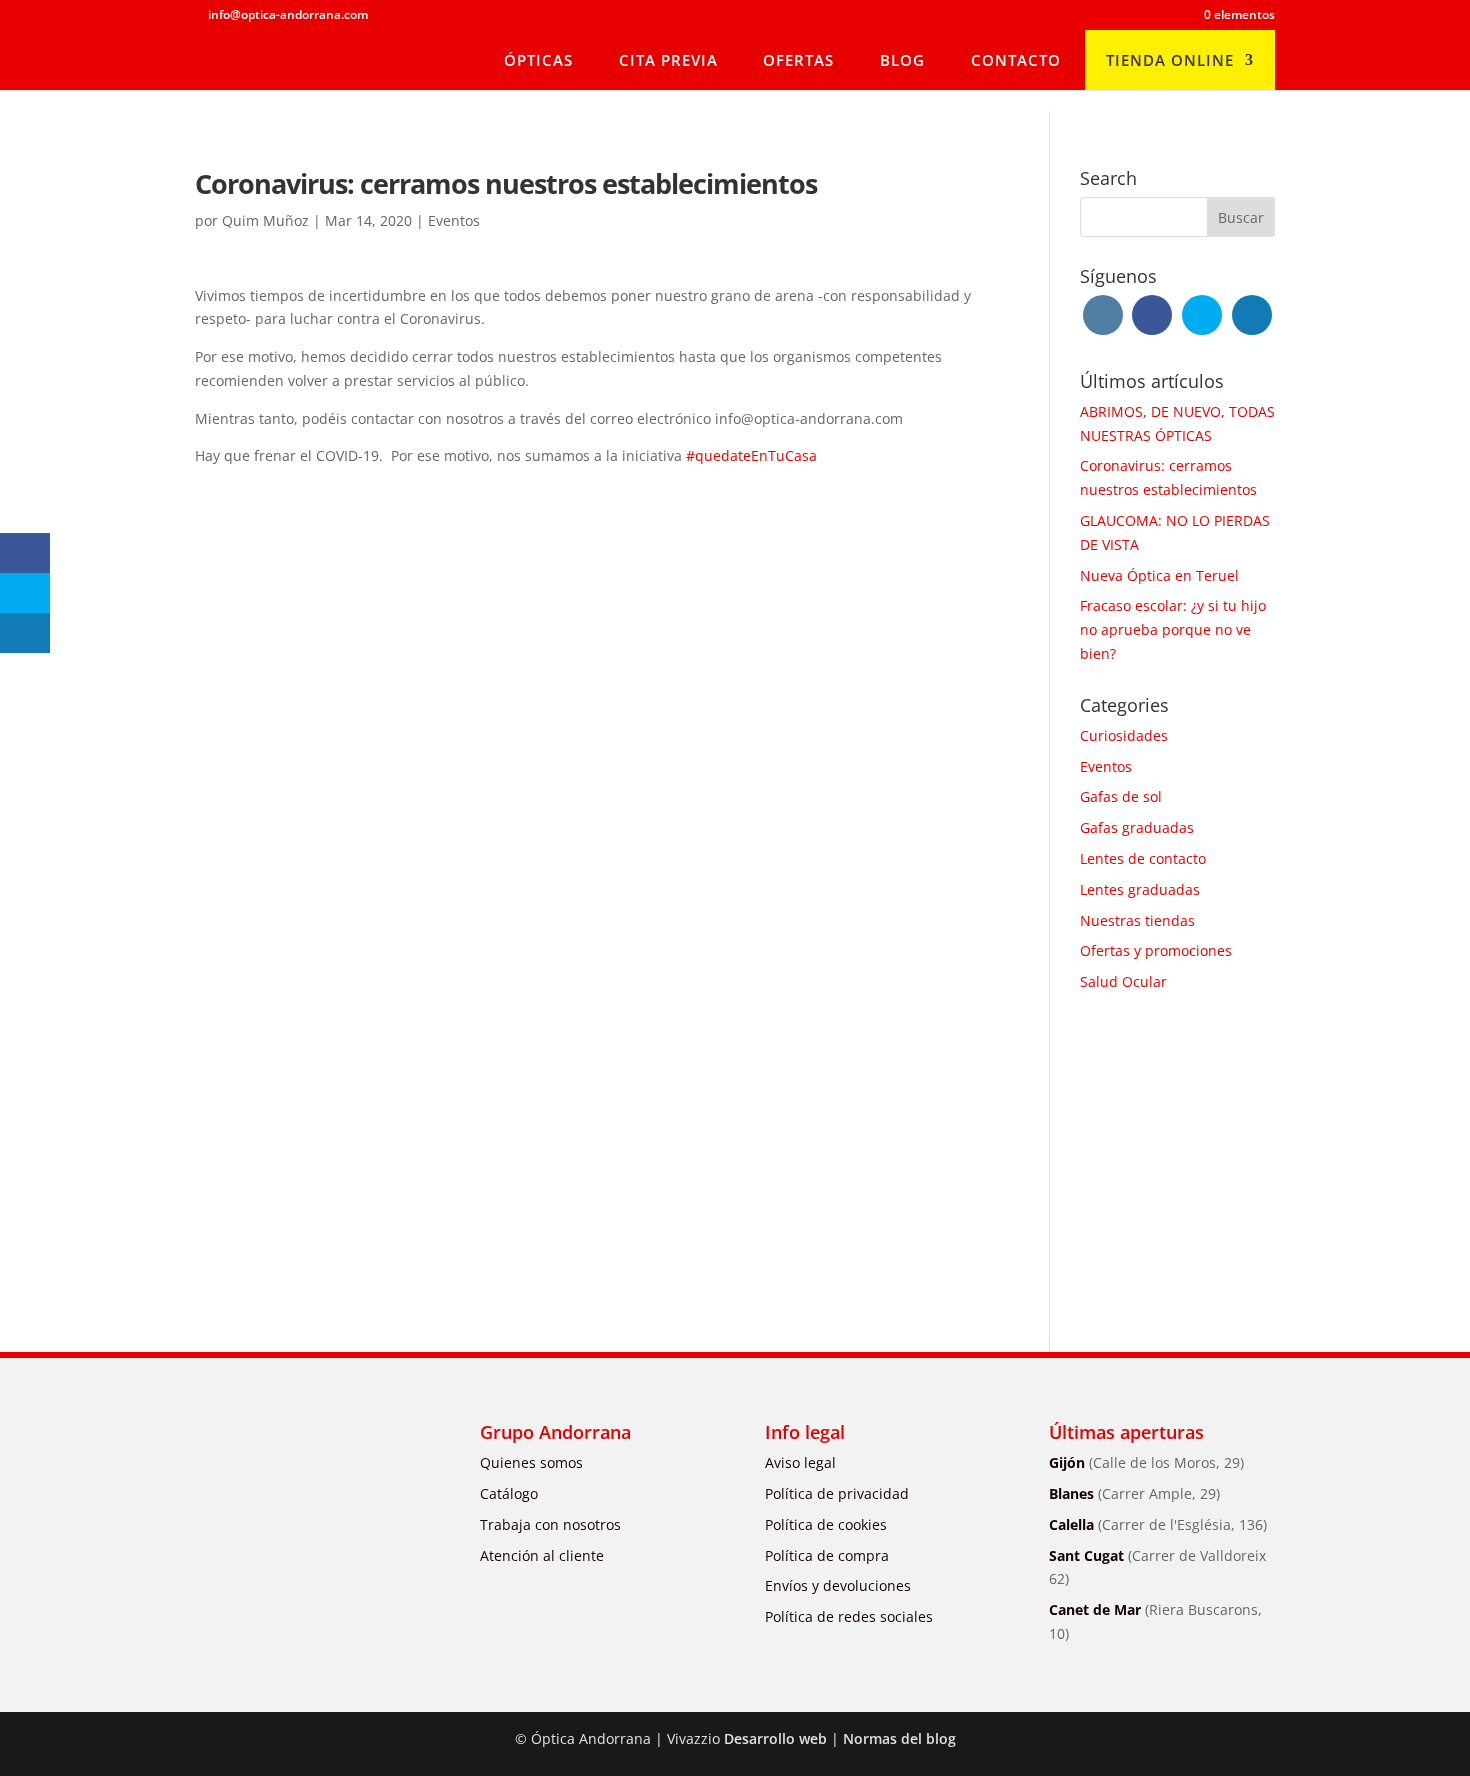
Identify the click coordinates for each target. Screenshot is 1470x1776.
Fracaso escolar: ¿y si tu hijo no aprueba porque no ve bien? (1173, 629)
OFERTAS (798, 60)
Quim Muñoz (265, 220)
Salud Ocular (1123, 981)
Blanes (1134, 1493)
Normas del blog (899, 1738)
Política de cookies (826, 1524)
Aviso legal (800, 1462)
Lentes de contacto (1143, 858)
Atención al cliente (542, 1555)
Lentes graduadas (1140, 889)
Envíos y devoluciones (838, 1585)
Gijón (1146, 1462)
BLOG (902, 60)
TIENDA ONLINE (1170, 60)
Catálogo (509, 1493)
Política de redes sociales (849, 1616)
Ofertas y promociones (1156, 950)
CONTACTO (1016, 60)
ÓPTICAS (538, 60)
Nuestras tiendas (1137, 920)
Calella (1158, 1524)
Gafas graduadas (1137, 827)
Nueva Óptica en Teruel (1159, 575)
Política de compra (827, 1555)
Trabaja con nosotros (550, 1524)
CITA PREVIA (668, 60)
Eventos (454, 220)
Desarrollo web (775, 1738)
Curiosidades (1124, 735)
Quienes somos (531, 1462)
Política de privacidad (837, 1493)
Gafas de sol (1121, 796)
